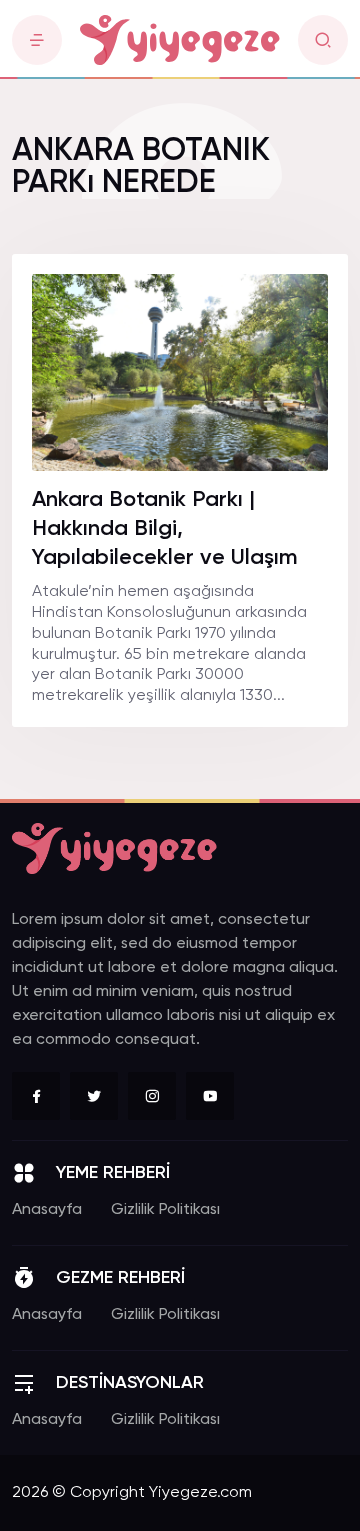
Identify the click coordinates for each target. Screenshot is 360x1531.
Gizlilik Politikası (165, 1210)
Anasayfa (47, 1210)
